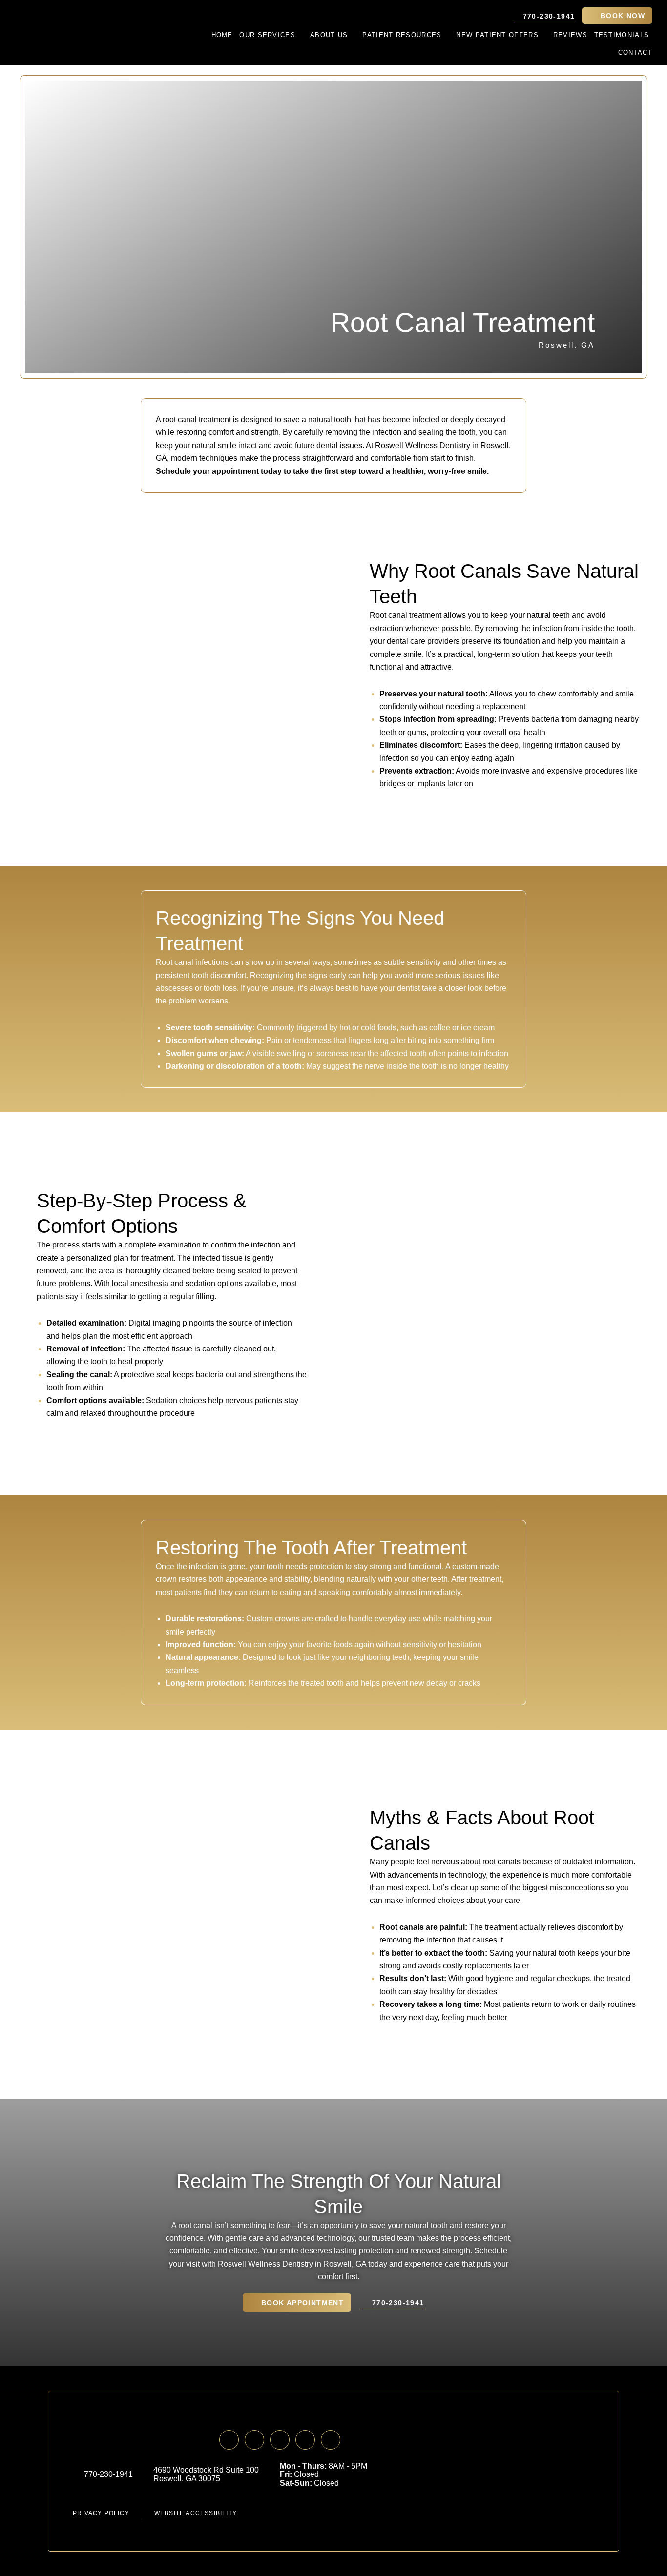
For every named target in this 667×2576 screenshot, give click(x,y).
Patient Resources (402, 35)
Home (222, 35)
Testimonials (622, 35)
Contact (635, 52)
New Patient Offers (497, 35)
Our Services (267, 35)
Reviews (570, 35)
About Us (329, 35)
